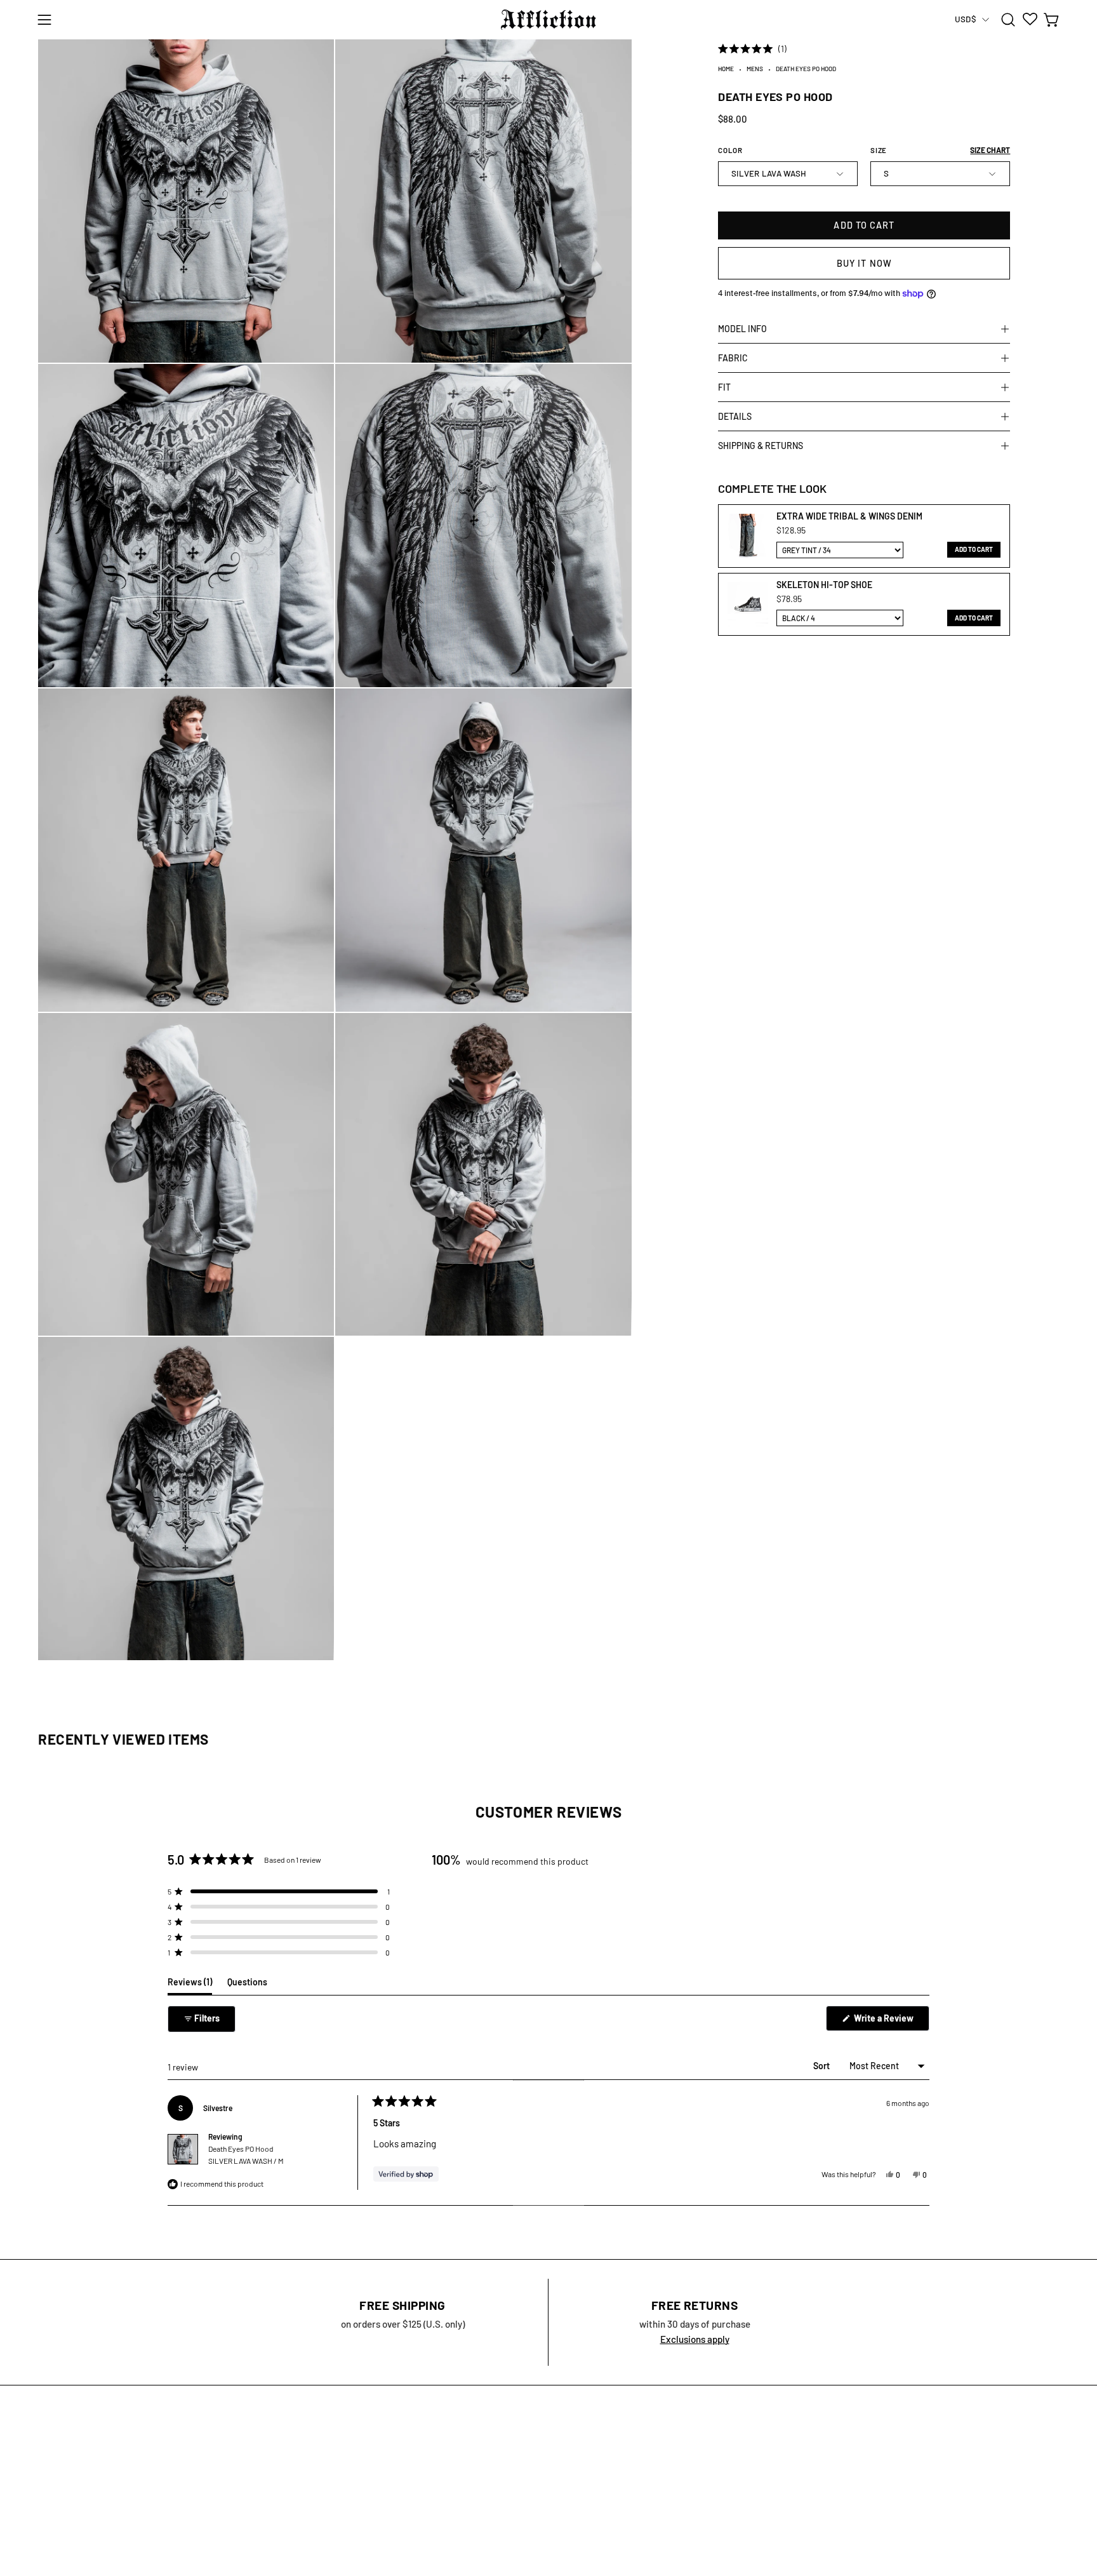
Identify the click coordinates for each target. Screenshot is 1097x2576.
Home (726, 69)
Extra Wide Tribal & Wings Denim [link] (849, 516)
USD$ (965, 19)
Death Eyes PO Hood (246, 2155)
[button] (1008, 20)
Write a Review (891, 2022)
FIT (724, 387)
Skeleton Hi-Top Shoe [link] (824, 585)
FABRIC (733, 358)
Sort (822, 2066)
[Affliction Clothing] (548, 20)
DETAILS (735, 416)
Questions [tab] (247, 1985)
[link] (746, 536)
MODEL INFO (742, 329)
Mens (755, 69)
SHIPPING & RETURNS (761, 446)
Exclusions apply (695, 2339)
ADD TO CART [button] (974, 549)
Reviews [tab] (190, 1985)
